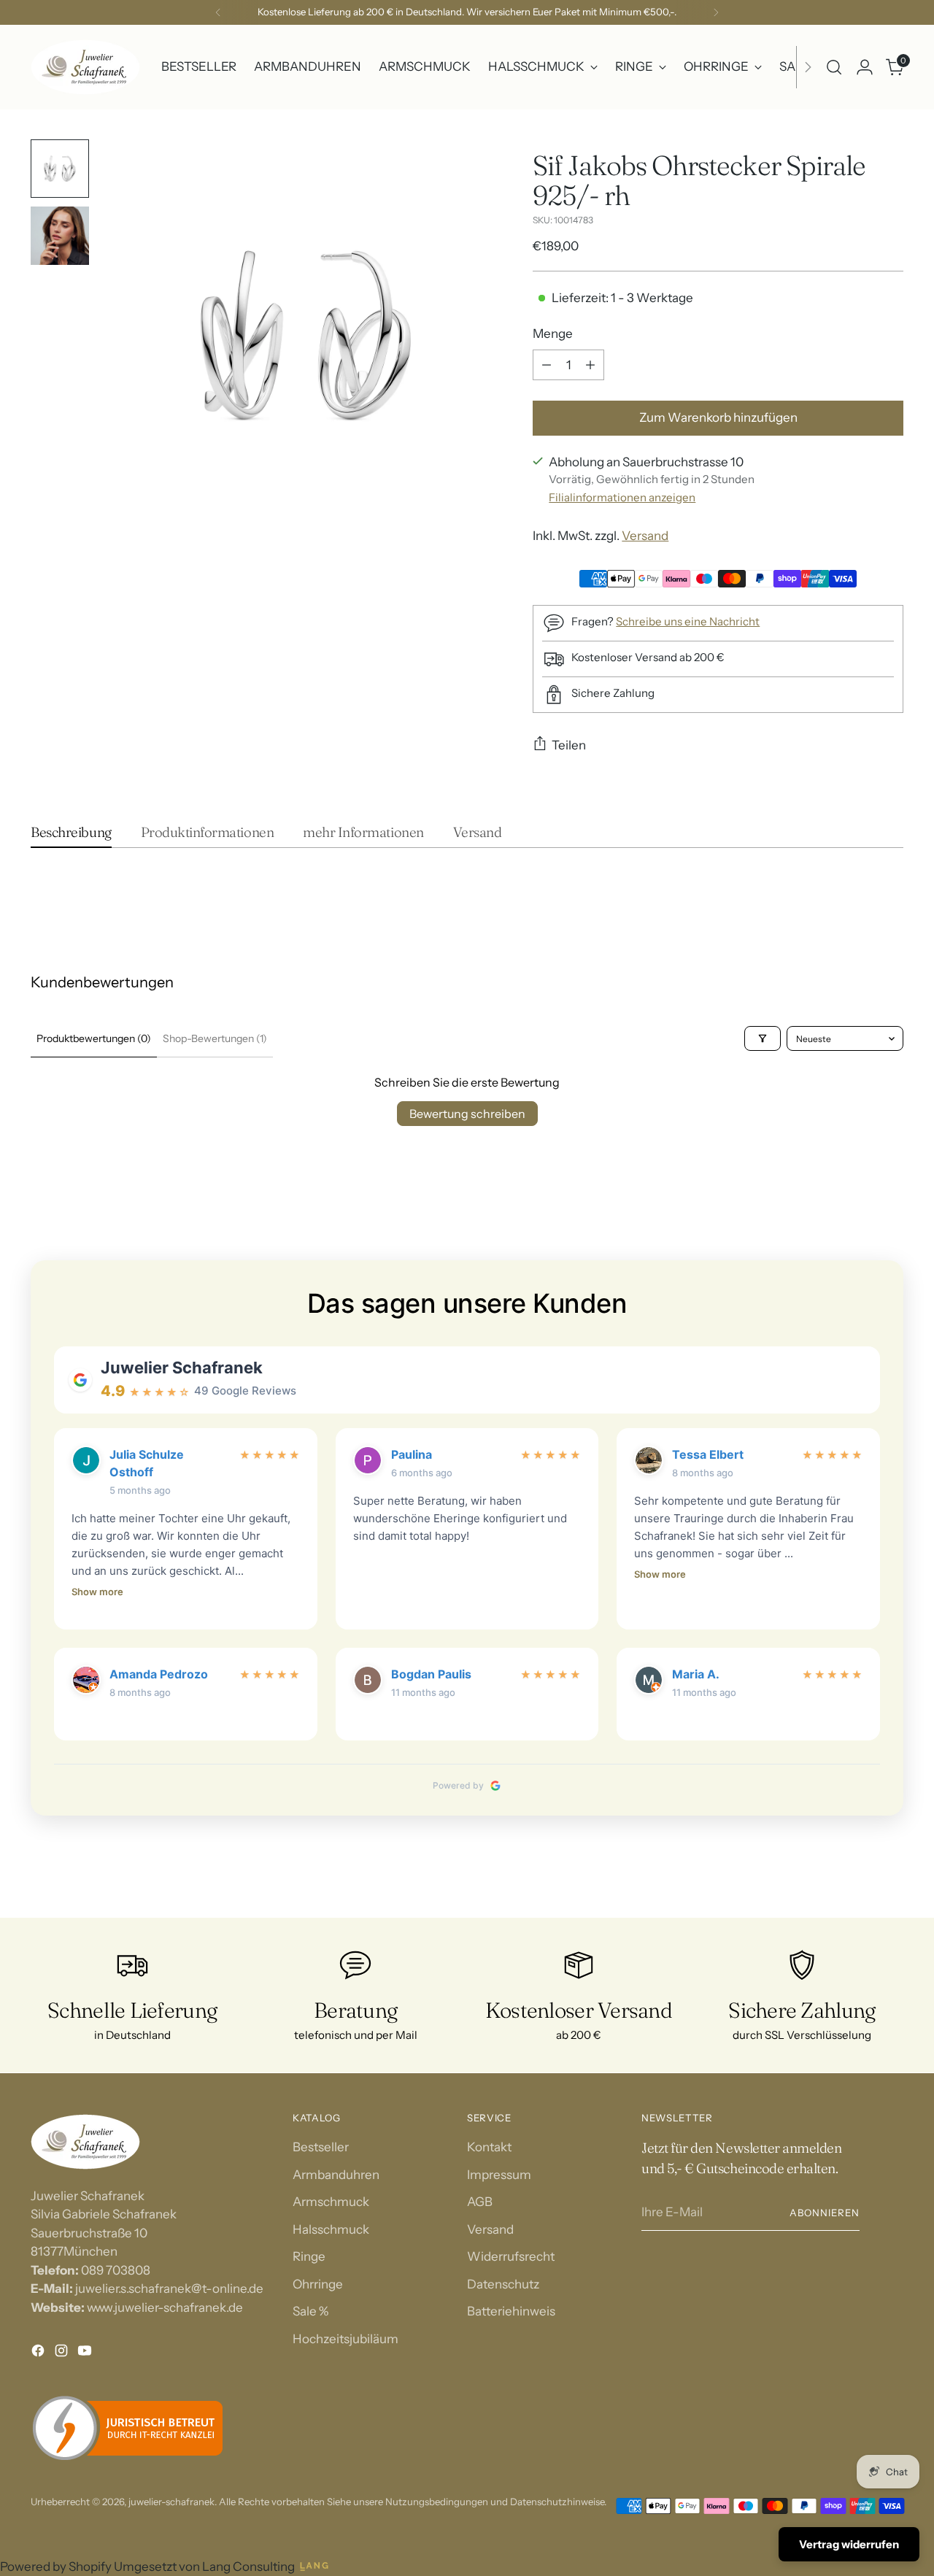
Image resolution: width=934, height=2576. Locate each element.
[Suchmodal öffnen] (834, 67)
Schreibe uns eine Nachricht (688, 621)
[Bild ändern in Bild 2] (60, 236)
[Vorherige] (218, 12)
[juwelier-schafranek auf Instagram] (63, 2353)
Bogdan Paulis (431, 1674)
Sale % (310, 2311)
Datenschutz (503, 2284)
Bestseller (321, 2147)
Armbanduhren (336, 2175)
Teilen (569, 745)
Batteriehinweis (511, 2311)
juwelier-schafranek (171, 2502)
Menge (553, 333)
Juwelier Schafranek (182, 1368)
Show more (97, 1592)
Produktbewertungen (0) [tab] (94, 1038)
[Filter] (763, 1038)
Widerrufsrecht (511, 2256)
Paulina (412, 1454)
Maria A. (696, 1674)
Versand (645, 536)
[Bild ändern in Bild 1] (60, 169)
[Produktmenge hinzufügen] (590, 365)
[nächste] (716, 12)
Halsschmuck (331, 2229)
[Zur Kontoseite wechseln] (865, 67)
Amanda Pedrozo (159, 1674)
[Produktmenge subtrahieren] (547, 365)
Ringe (309, 2256)
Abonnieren (825, 2213)
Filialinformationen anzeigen (622, 497)
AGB (480, 2202)
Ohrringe (318, 2284)
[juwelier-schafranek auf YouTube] (86, 2353)
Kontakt (489, 2147)
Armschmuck (331, 2202)
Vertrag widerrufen (849, 2544)
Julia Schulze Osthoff (147, 1463)
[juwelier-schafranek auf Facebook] (39, 2353)
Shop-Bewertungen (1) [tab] (215, 1038)
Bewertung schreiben (467, 1114)
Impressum (499, 2175)
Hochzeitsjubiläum (346, 2339)
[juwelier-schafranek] (85, 67)
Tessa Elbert (708, 1454)
